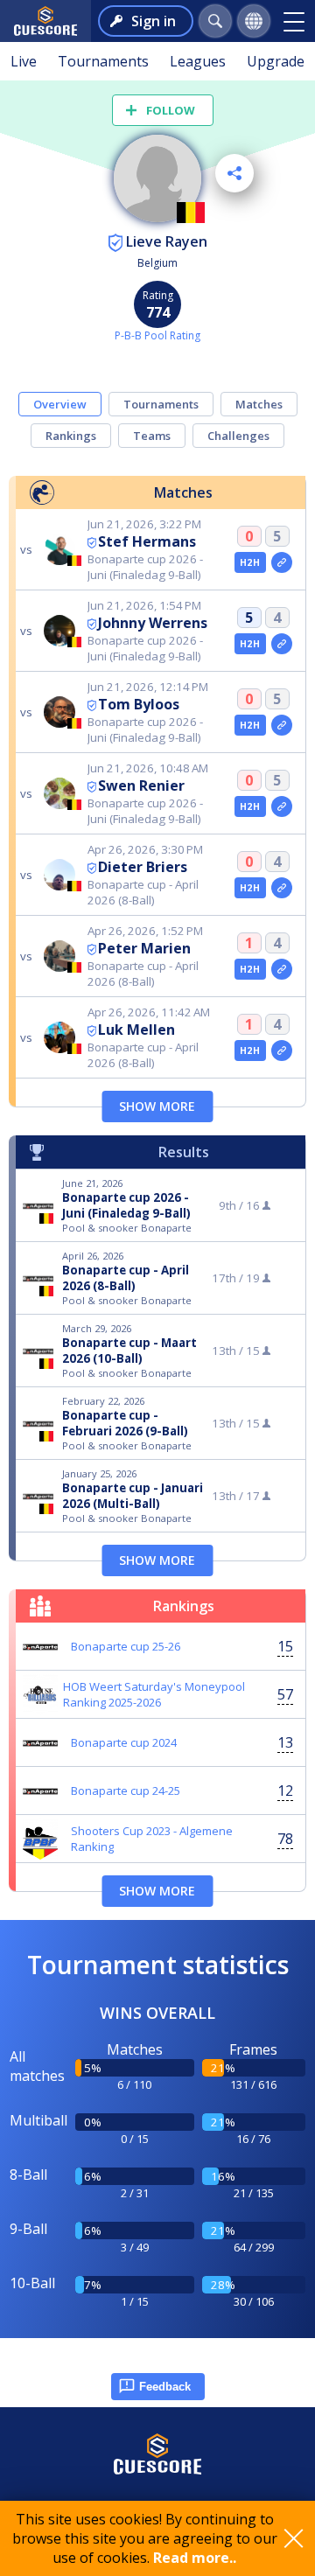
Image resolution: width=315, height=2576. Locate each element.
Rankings (71, 436)
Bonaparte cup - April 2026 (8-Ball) (126, 1278)
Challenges (238, 436)
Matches (259, 404)
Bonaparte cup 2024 (124, 1742)
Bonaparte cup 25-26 (126, 1646)
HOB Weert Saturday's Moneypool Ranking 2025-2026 (154, 1694)
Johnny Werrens (153, 623)
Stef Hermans (147, 541)
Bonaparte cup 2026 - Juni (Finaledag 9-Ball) (126, 1205)
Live (24, 61)
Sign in (154, 21)
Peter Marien (144, 948)
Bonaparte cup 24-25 (126, 1791)
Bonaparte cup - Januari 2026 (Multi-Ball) (133, 1496)
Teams (152, 436)
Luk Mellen (136, 1030)
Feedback (165, 2387)
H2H (250, 562)
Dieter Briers (143, 867)
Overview (60, 404)
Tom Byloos (139, 704)
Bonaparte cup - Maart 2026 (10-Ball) (129, 1351)
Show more (157, 1106)
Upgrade (276, 61)
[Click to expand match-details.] (282, 562)
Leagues (198, 61)
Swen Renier (141, 785)
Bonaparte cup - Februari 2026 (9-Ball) (125, 1423)
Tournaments (103, 61)
